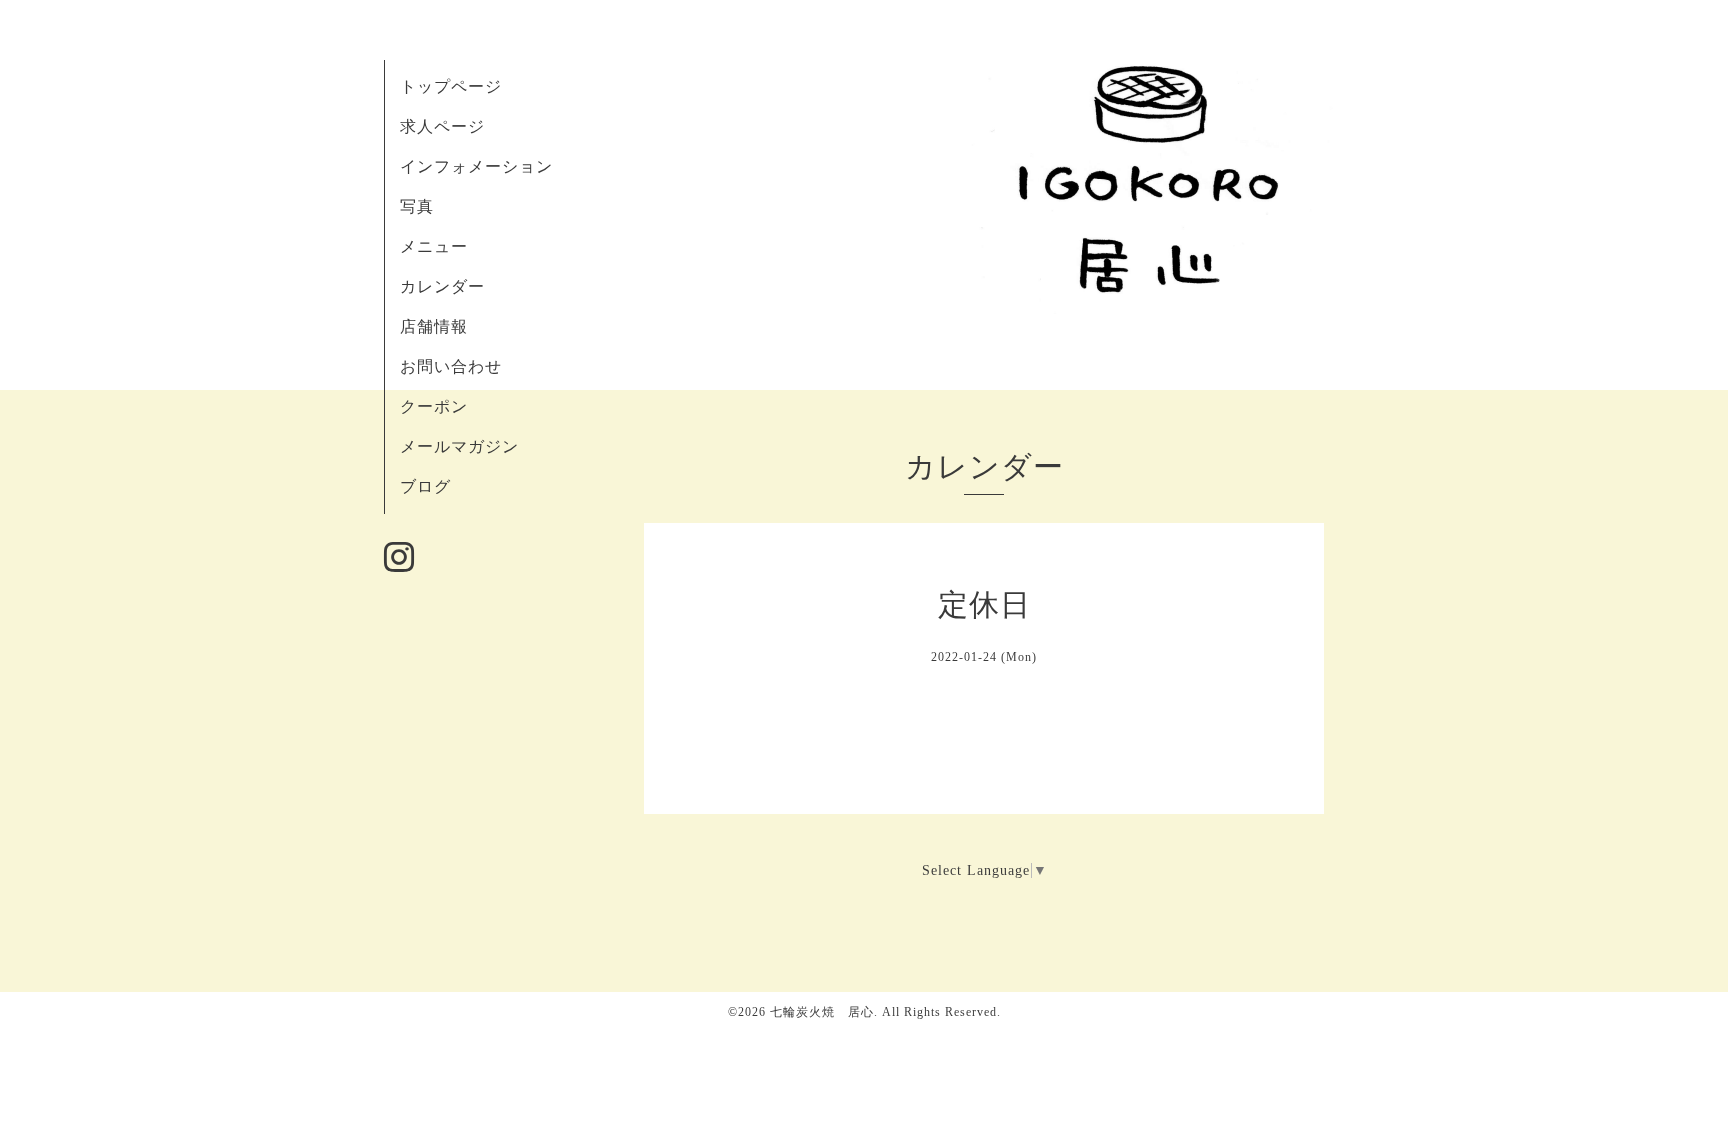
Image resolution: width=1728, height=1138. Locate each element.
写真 (417, 206)
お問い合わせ (451, 366)
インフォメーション (476, 166)
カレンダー (442, 286)
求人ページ (442, 126)
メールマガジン (459, 446)
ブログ (425, 486)
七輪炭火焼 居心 (822, 1012)
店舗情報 (434, 326)
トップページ (451, 86)
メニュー (434, 246)
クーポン (434, 406)
